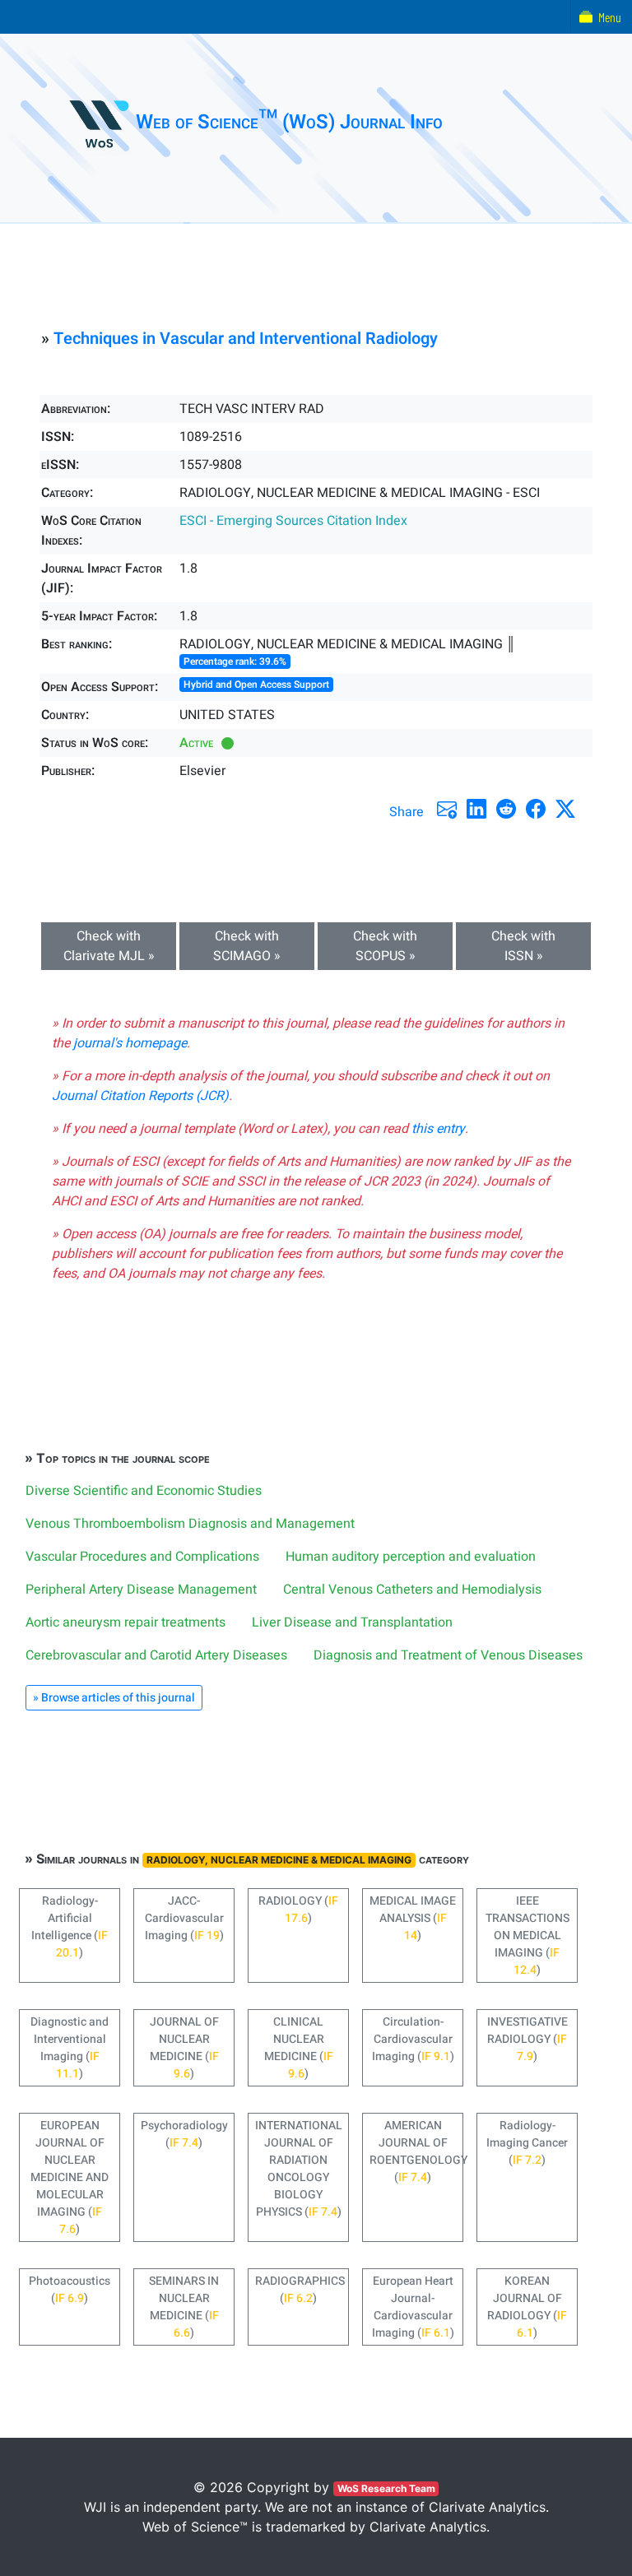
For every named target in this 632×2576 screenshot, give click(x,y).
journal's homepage (130, 1043)
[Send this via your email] (447, 809)
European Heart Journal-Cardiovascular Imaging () (413, 2307)
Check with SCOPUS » (385, 946)
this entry (438, 1129)
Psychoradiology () (184, 2134)
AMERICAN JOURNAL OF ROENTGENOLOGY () (416, 2151)
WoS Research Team (386, 2488)
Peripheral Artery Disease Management (141, 1590)
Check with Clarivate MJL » (109, 946)
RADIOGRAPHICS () (300, 2290)
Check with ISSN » (523, 946)
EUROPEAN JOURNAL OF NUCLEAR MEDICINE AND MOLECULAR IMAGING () (70, 2177)
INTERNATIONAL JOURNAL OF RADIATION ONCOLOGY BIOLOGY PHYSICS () (299, 2169)
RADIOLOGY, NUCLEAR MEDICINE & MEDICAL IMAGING (279, 1860)
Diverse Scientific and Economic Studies (144, 1491)
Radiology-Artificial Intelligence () (70, 1927)
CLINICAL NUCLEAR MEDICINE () (299, 2048)
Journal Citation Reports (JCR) (140, 1096)
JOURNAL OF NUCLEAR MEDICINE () (184, 2048)
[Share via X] (565, 809)
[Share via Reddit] (506, 809)
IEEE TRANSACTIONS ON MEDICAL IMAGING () (527, 1935)
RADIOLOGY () (298, 1910)
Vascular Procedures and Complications (142, 1557)
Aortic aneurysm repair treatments (125, 1622)
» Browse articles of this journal (114, 1698)
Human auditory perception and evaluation (411, 1557)
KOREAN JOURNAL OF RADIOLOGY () (527, 2307)
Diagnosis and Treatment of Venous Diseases (448, 1655)
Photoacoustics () (70, 2290)
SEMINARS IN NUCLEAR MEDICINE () (184, 2307)
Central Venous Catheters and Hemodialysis (412, 1590)
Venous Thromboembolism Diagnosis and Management (190, 1524)
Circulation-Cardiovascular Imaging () (413, 2039)
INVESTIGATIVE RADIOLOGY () (527, 2039)
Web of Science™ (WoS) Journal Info (289, 122)
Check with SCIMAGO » (247, 946)
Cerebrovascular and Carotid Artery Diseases (156, 1655)
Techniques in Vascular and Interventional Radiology (246, 339)
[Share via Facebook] (536, 809)
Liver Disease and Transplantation (352, 1622)
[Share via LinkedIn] (476, 809)
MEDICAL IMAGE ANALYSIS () (413, 1918)
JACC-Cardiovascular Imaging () (184, 1918)
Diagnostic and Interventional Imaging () (70, 2048)
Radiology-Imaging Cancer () (527, 2143)
